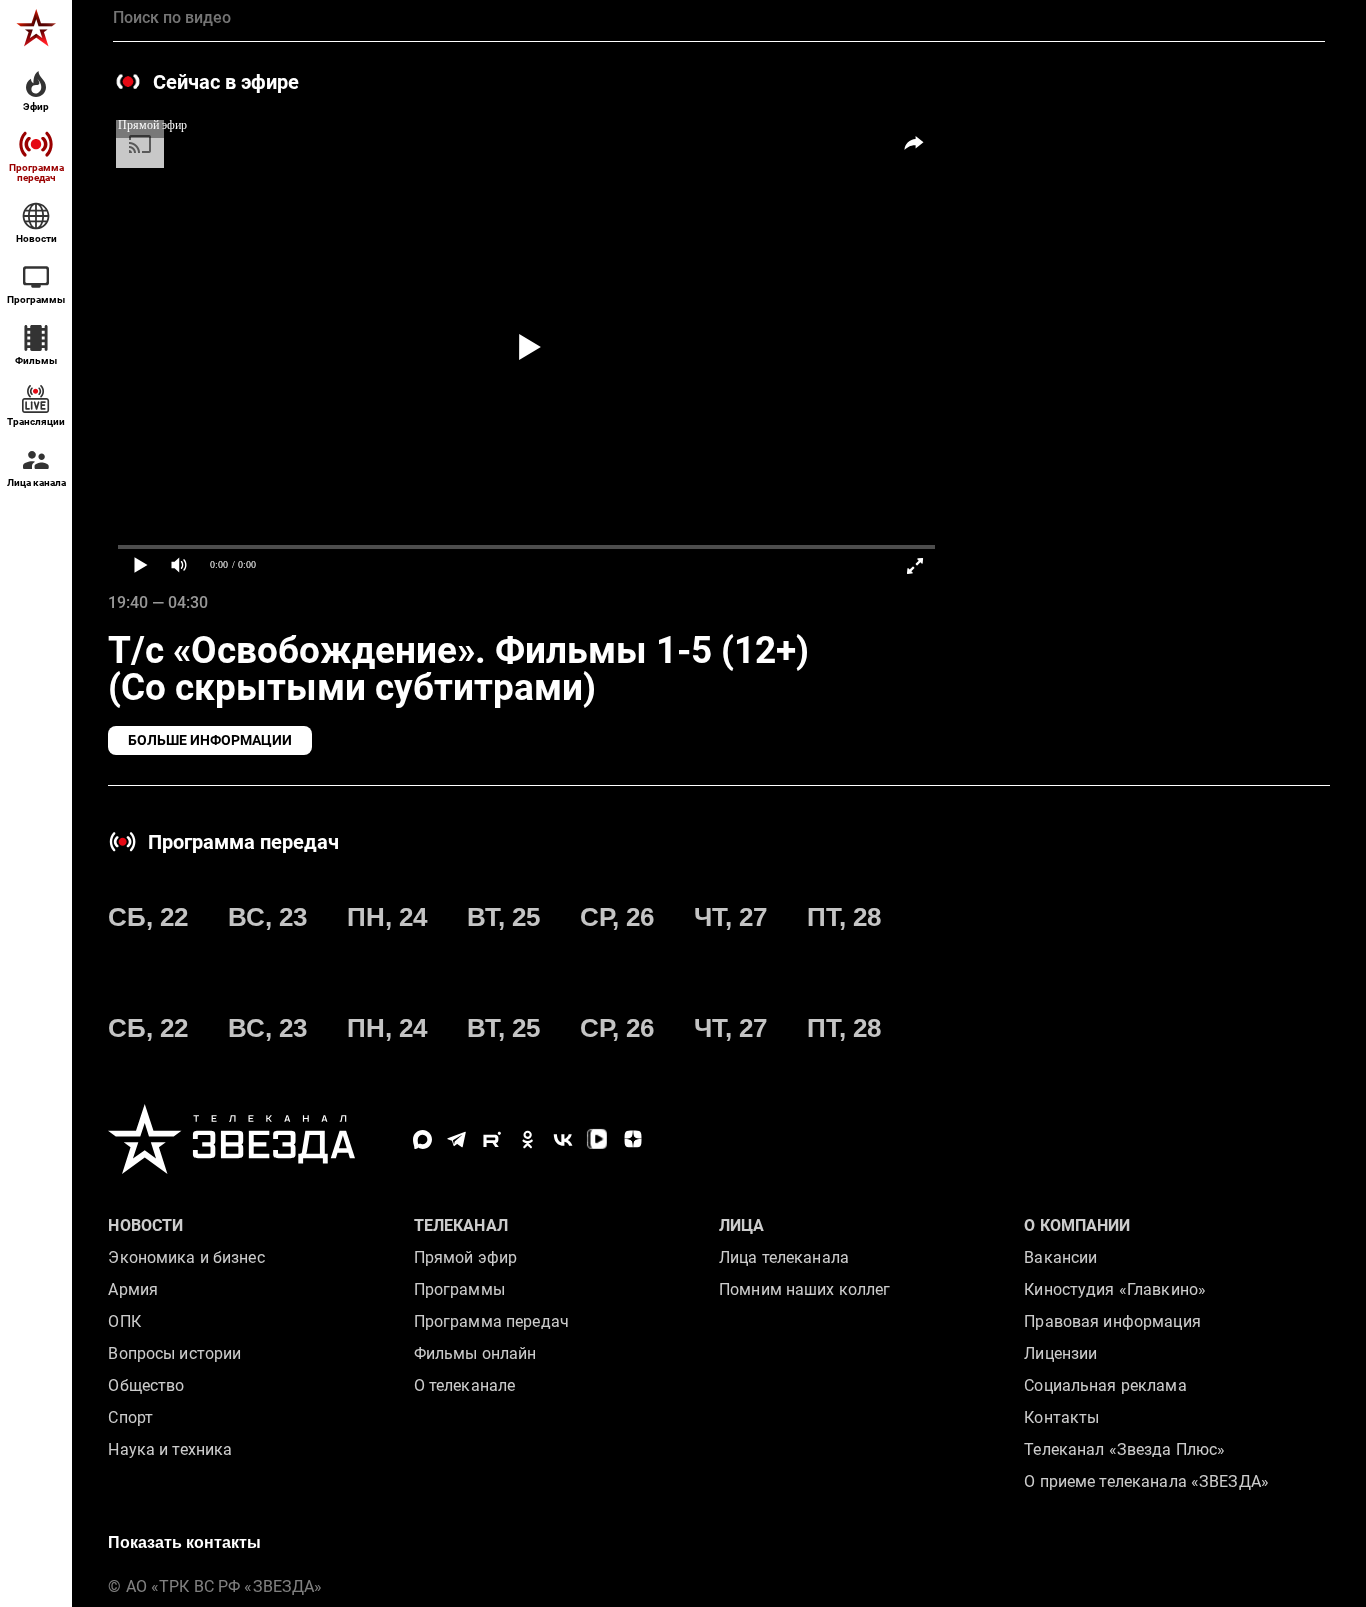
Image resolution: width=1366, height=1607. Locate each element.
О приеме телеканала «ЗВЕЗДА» (1146, 1481)
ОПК (124, 1321)
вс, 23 (267, 917)
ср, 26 (617, 917)
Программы (459, 1289)
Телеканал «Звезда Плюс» (1124, 1449)
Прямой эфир (465, 1257)
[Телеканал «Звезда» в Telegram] (457, 1139)
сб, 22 (148, 917)
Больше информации (210, 740)
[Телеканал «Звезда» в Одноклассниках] (527, 1139)
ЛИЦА (742, 1225)
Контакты (1061, 1417)
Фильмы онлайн (475, 1353)
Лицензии (1060, 1353)
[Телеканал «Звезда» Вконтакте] (562, 1139)
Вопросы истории (174, 1353)
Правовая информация (1112, 1321)
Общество (146, 1385)
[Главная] (36, 28)
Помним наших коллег (804, 1289)
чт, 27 (730, 917)
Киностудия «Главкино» (1115, 1289)
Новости (145, 1225)
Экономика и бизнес (186, 1257)
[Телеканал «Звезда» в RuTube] (492, 1139)
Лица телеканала (784, 1257)
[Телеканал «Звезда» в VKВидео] (597, 1139)
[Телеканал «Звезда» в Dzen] (632, 1139)
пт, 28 (844, 917)
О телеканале (465, 1385)
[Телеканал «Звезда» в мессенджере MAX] (422, 1139)
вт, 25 (503, 917)
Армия (133, 1289)
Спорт (130, 1417)
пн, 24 (387, 917)
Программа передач (491, 1321)
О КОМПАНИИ (1077, 1225)
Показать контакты (184, 1542)
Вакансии (1060, 1257)
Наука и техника (170, 1449)
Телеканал (461, 1225)
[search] (718, 18)
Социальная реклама (1105, 1385)
